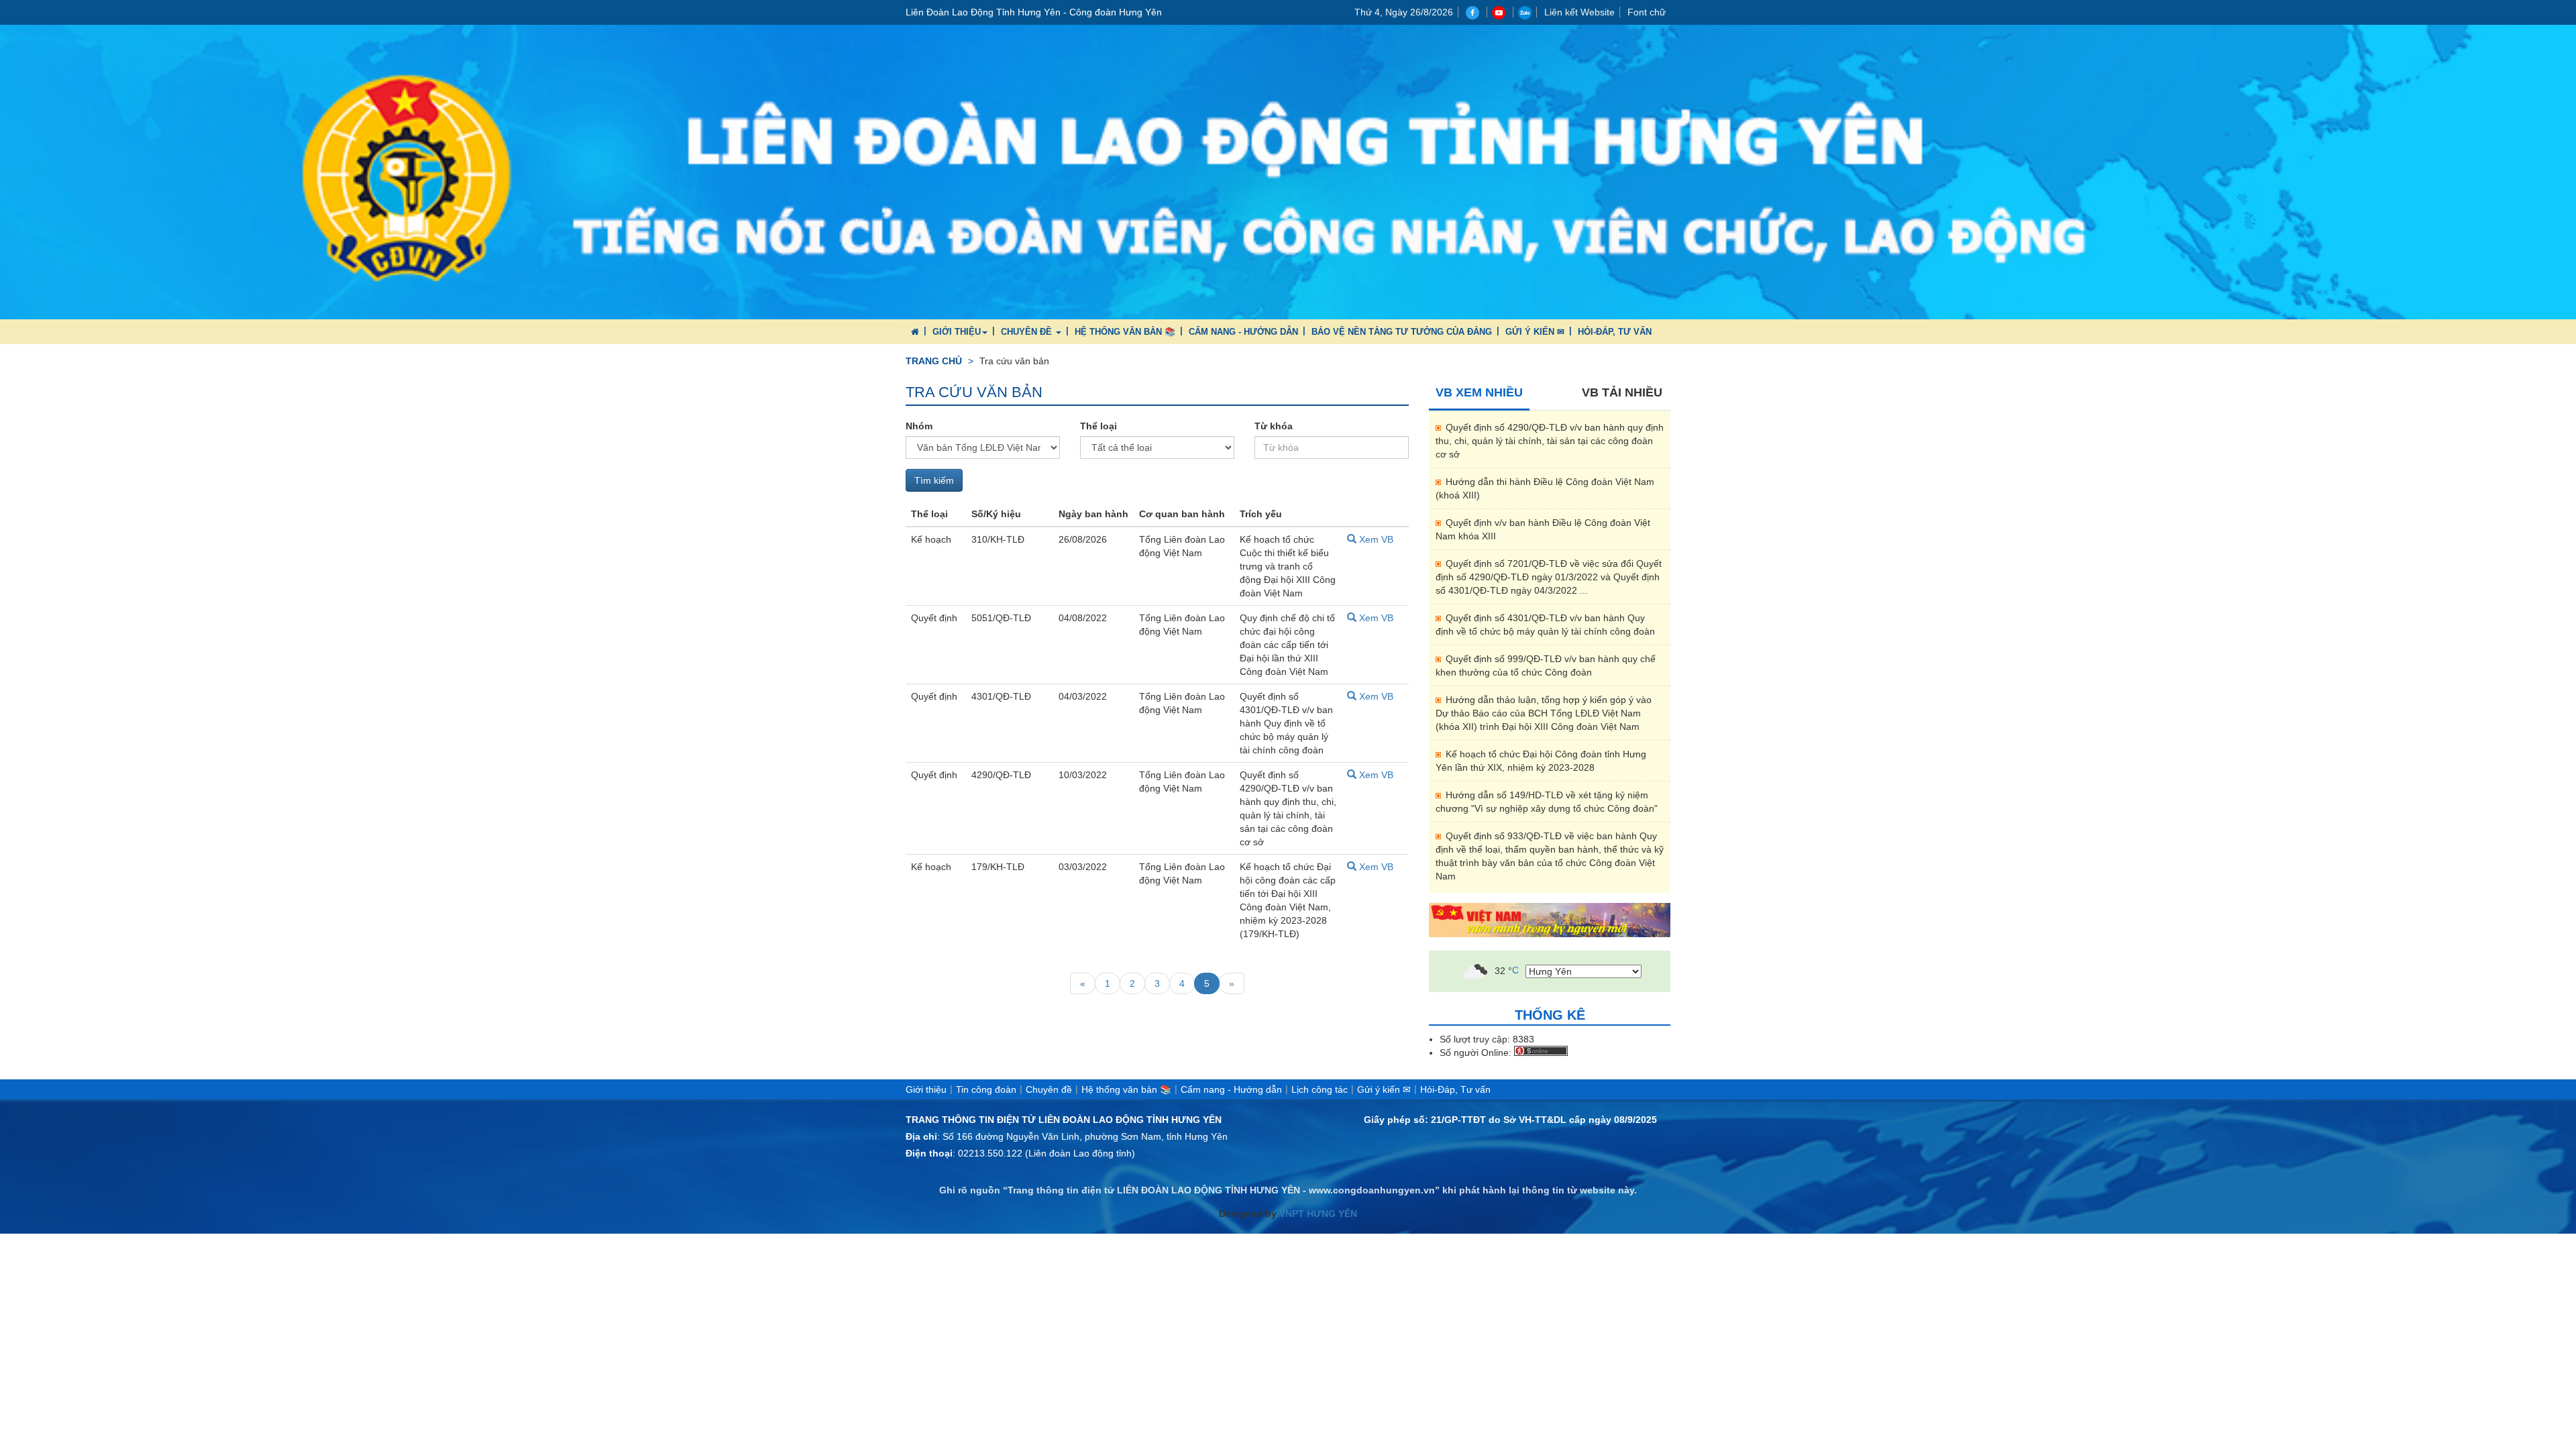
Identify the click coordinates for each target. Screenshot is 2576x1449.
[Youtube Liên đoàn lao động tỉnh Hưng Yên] (1500, 12)
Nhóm (919, 426)
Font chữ (1647, 12)
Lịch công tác (1320, 1089)
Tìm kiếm (934, 480)
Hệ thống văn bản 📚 (1125, 332)
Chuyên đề (1028, 332)
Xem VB (1375, 539)
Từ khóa (1274, 426)
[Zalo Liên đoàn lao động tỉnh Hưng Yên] (1525, 12)
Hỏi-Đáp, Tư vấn (1615, 332)
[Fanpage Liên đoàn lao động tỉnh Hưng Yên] (1474, 12)
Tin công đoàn (986, 1089)
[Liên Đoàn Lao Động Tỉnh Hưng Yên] (1288, 171)
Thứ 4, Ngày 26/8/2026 (1404, 12)
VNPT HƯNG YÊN (1317, 1214)
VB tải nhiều (1622, 392)
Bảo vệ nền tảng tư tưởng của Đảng (1402, 332)
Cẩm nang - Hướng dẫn (1243, 332)
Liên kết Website (1579, 12)
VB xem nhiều (1479, 392)
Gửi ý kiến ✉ (1535, 332)
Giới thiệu (957, 332)
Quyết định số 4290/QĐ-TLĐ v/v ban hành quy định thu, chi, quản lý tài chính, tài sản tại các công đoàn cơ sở (1550, 441)
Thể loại (1098, 426)
